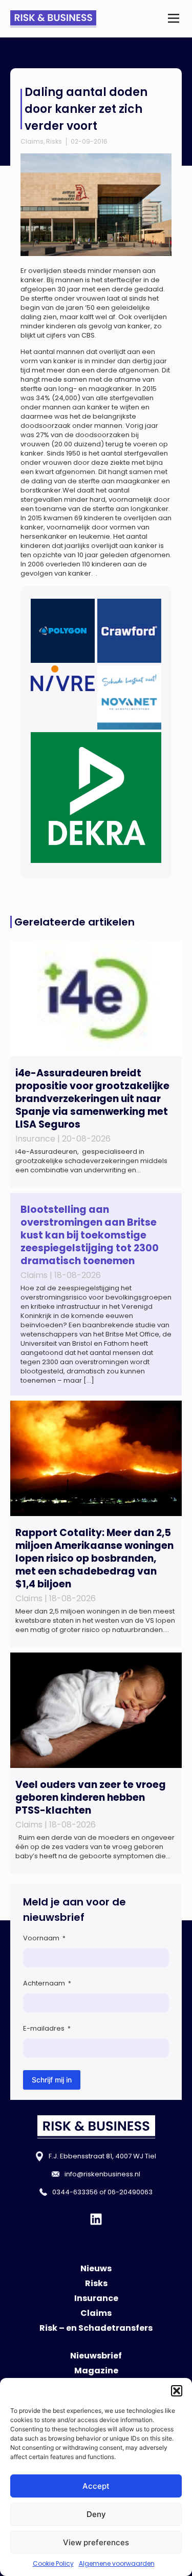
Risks (54, 141)
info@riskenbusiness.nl (102, 2174)
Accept (96, 2486)
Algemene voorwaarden (117, 2563)
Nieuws (96, 2268)
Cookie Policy (53, 2563)
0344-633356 (75, 2192)
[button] (177, 2391)
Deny (96, 2514)
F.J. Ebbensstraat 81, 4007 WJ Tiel (102, 2156)
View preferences (96, 2542)
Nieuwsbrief (96, 2356)
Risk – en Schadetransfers (96, 2328)
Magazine (96, 2371)
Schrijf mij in (52, 2080)
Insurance (96, 2298)
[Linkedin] (96, 2219)
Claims (32, 141)
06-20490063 (130, 2192)
